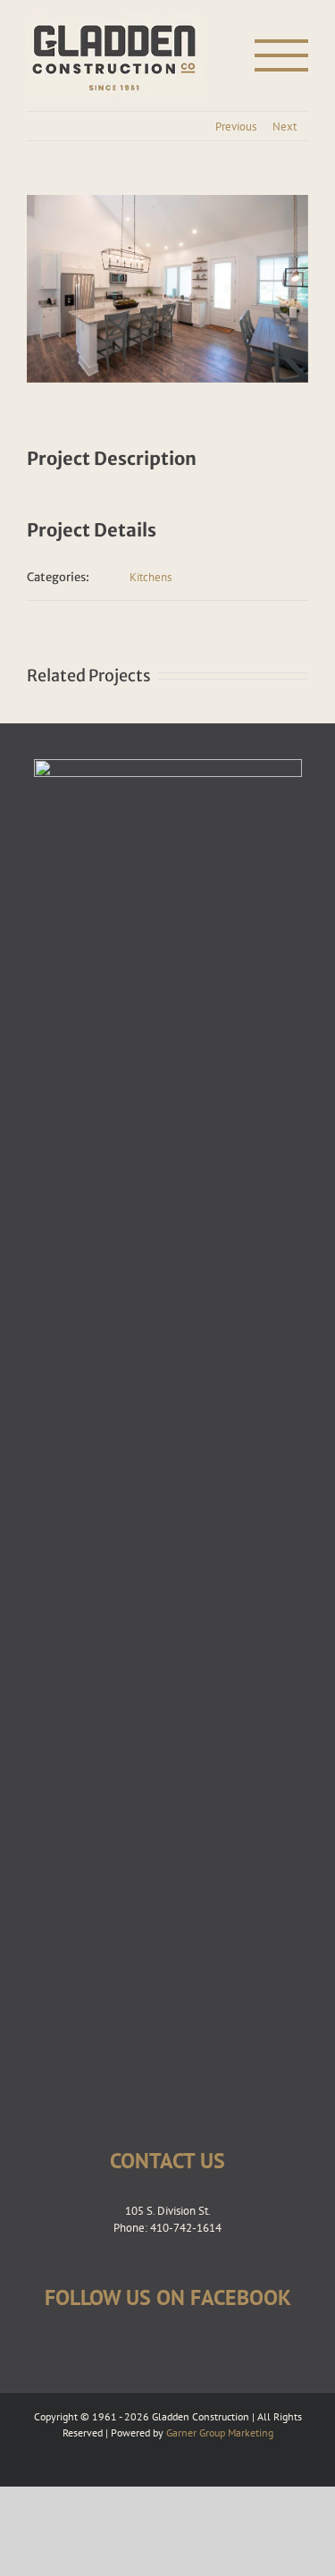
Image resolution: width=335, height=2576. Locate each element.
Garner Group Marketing (220, 2432)
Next (285, 127)
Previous (236, 127)
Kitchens (151, 577)
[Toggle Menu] (282, 55)
